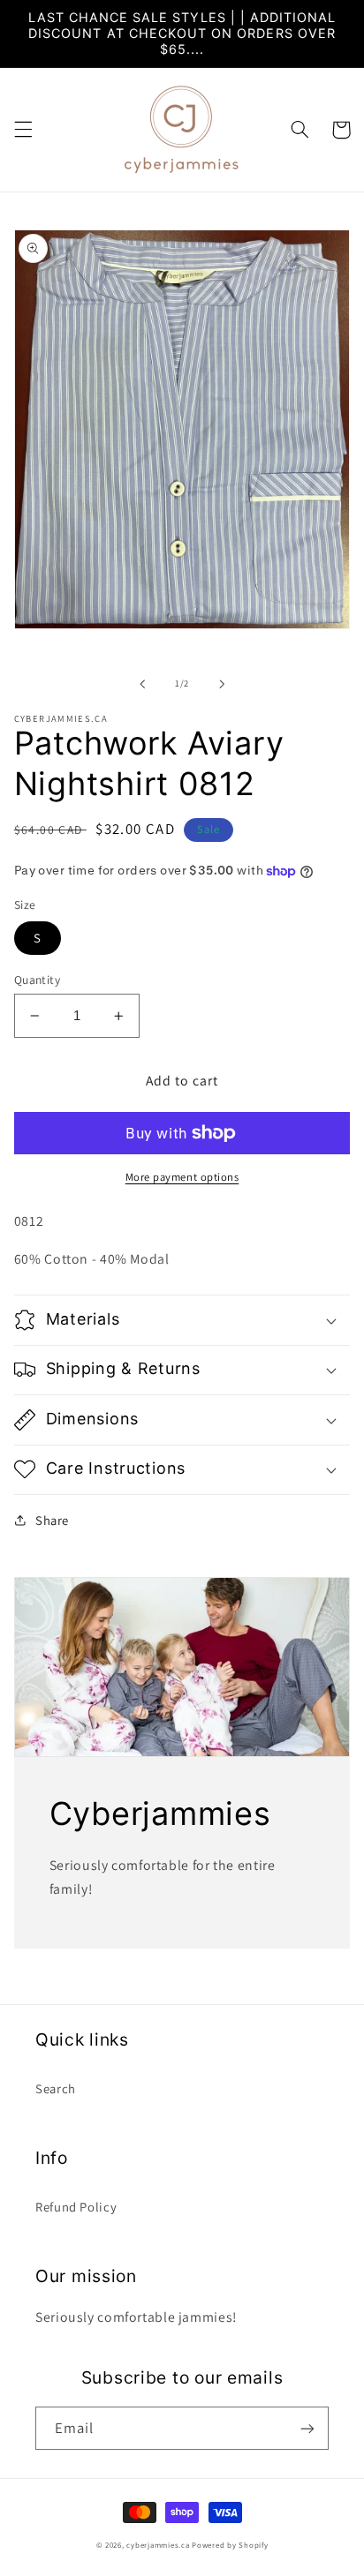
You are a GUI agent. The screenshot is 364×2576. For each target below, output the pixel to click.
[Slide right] (222, 684)
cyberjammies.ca (158, 2545)
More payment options (182, 1177)
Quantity (37, 980)
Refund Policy (76, 2207)
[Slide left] (142, 684)
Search (56, 2088)
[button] (23, 130)
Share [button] (52, 1520)
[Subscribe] (307, 2428)
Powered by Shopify (230, 2545)
